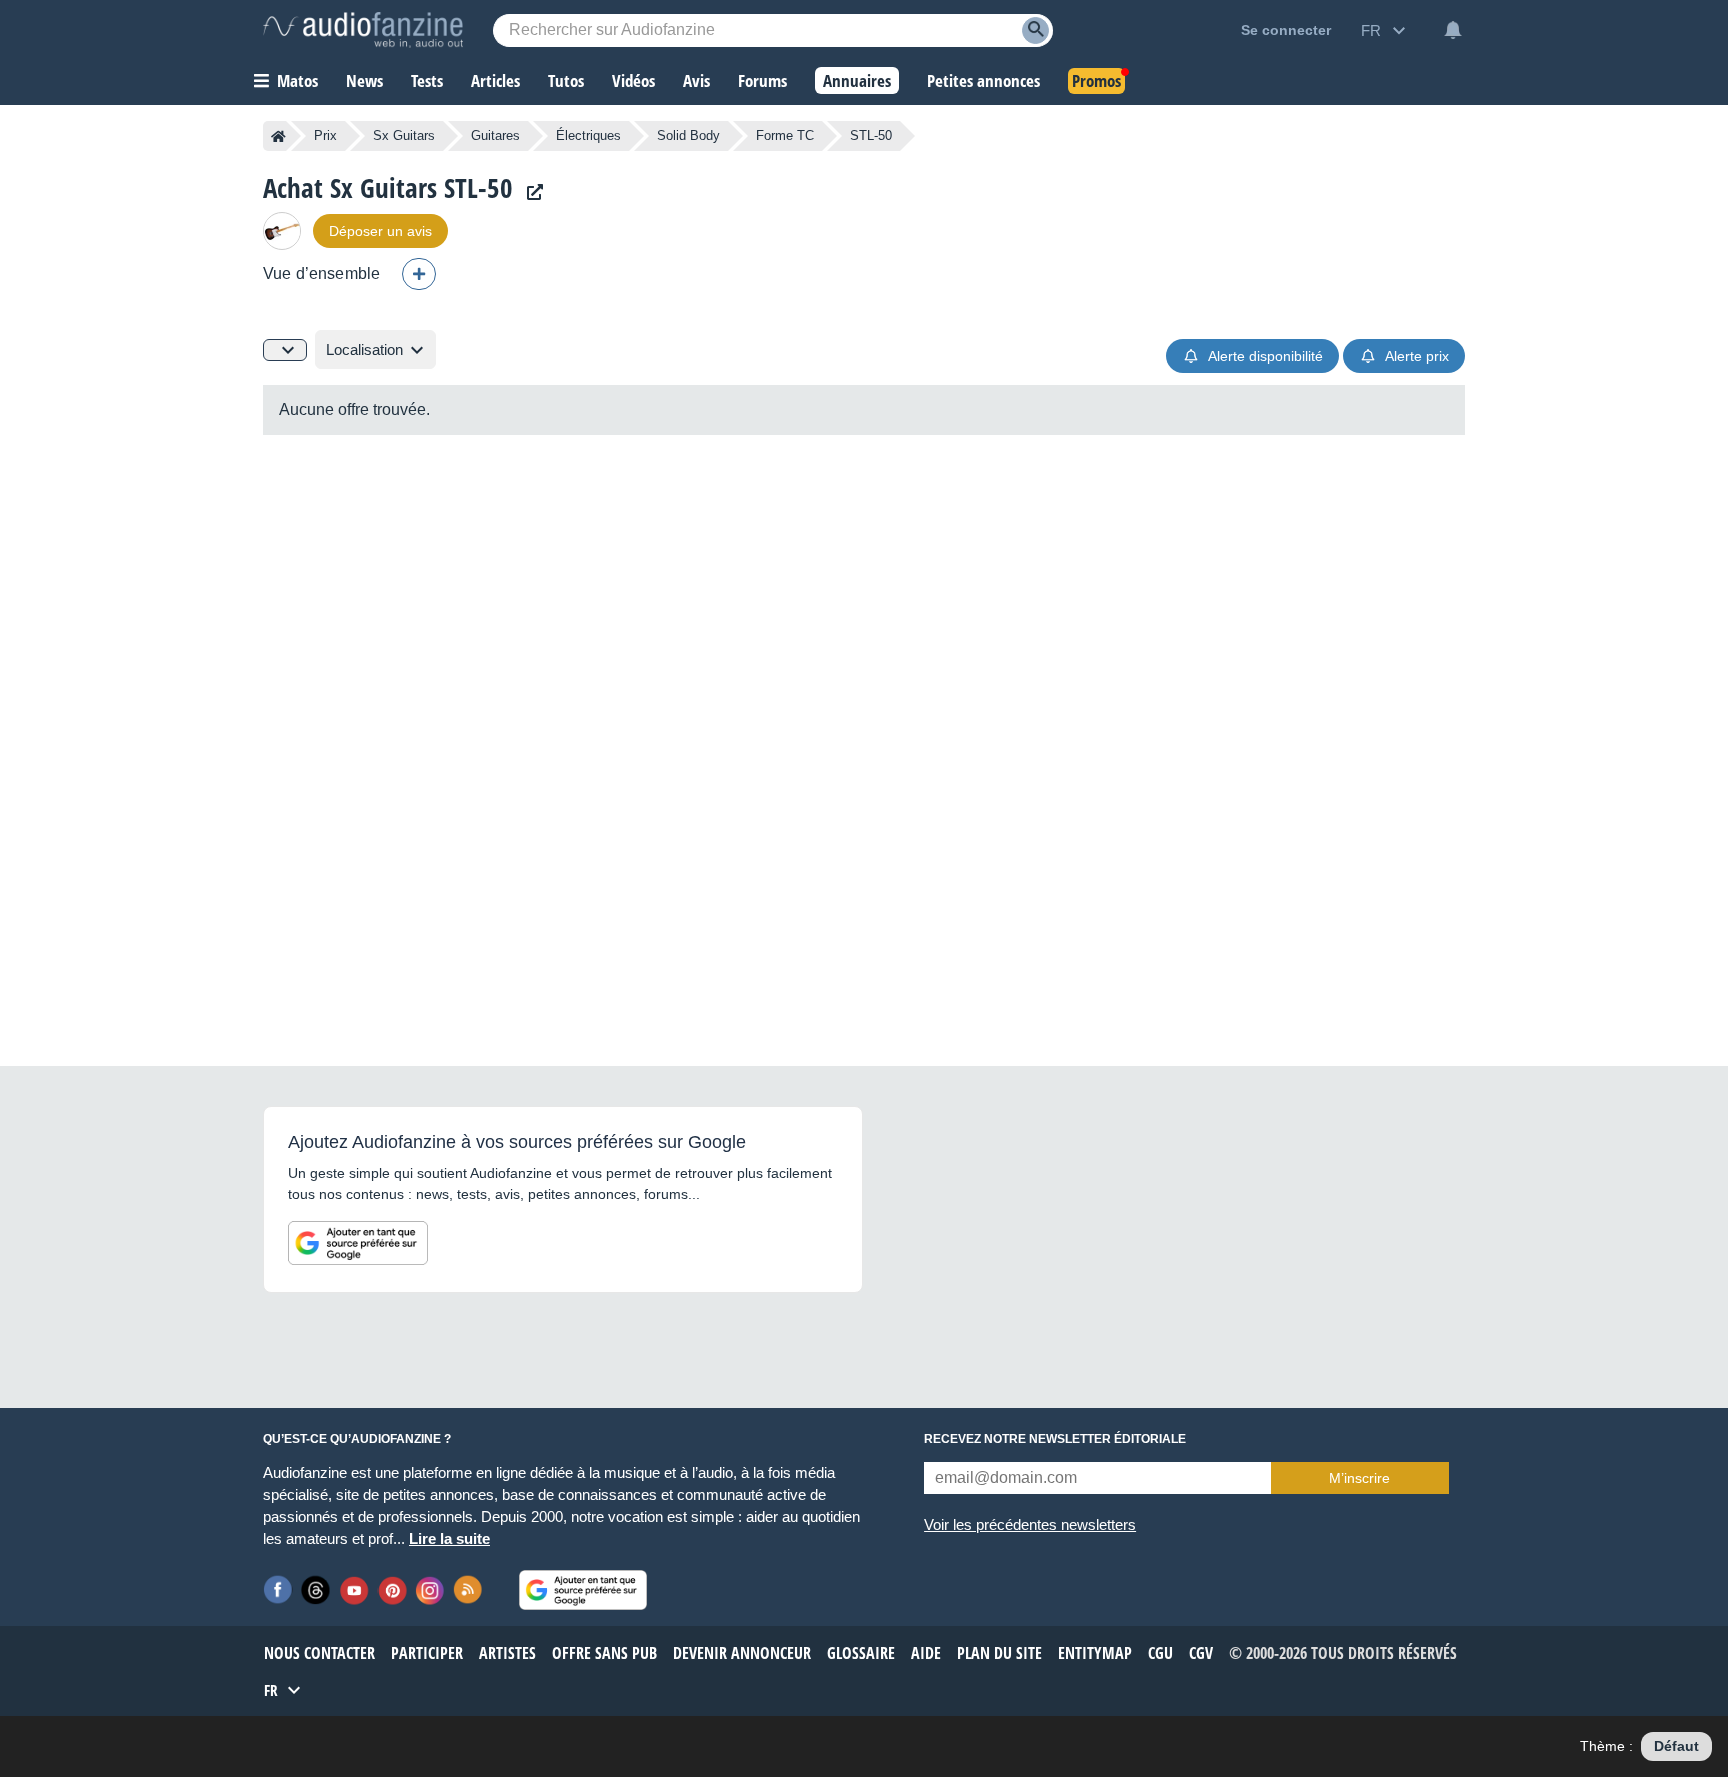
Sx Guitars (404, 135)
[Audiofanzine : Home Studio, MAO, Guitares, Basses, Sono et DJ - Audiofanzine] (363, 30)
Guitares (495, 135)
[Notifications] (1453, 30)
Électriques (588, 135)
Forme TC (785, 135)
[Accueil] (278, 136)
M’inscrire (1359, 1478)
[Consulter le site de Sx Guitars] (530, 192)
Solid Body (688, 135)
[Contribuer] (419, 274)
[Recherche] (1035, 30)
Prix (325, 135)
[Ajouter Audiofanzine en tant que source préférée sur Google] (358, 1243)
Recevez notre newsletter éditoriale (1055, 1439)
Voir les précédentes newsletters (1030, 1524)
